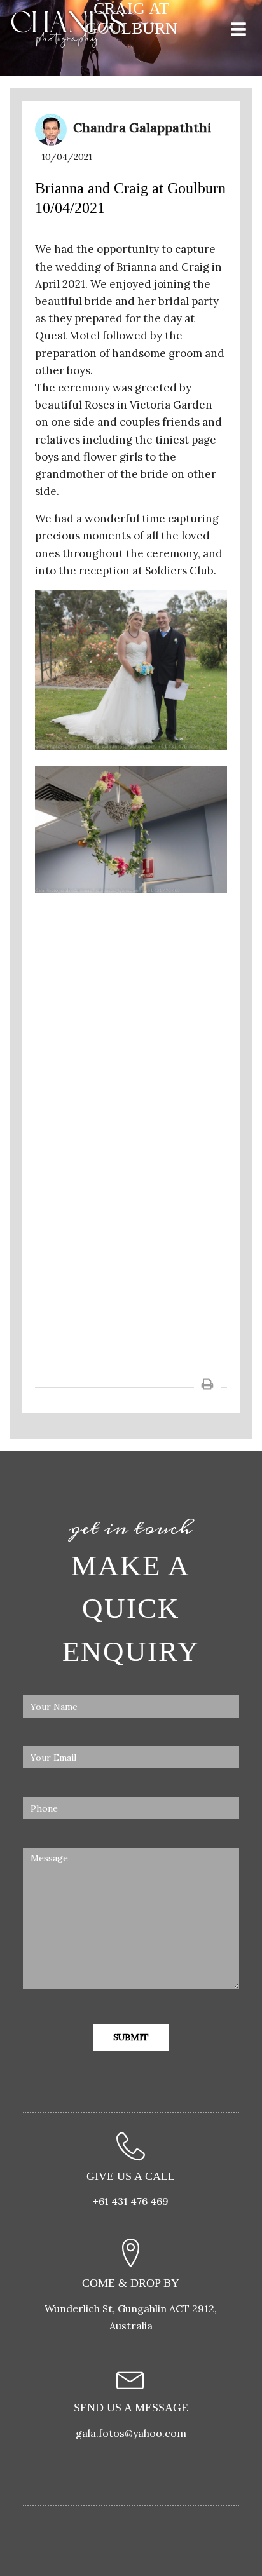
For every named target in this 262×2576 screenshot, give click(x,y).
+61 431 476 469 (131, 2201)
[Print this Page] (207, 1383)
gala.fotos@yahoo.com (131, 2433)
